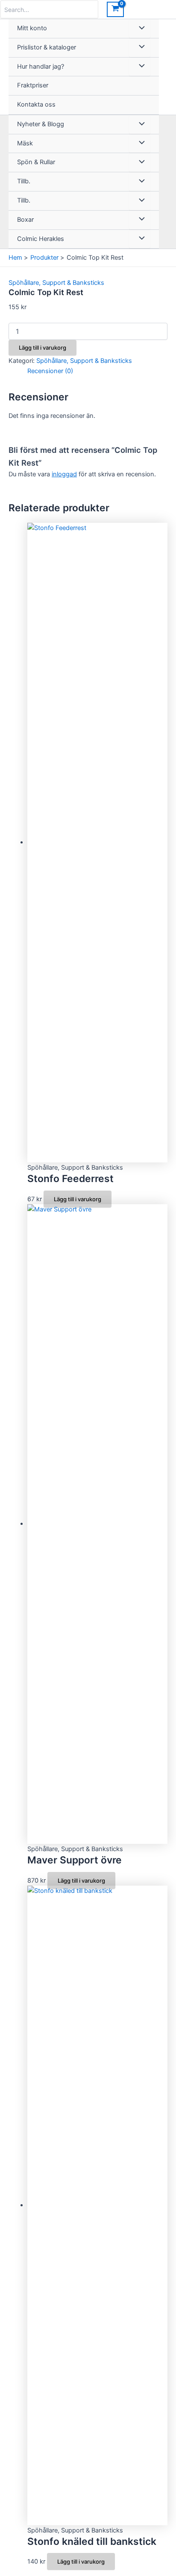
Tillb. (24, 181)
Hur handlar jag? (41, 67)
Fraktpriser (33, 85)
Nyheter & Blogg (41, 124)
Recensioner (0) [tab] (50, 371)
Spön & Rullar (36, 162)
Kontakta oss (36, 104)
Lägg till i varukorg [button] (78, 1199)
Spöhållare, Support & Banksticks (56, 283)
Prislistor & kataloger (47, 47)
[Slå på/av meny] (140, 29)
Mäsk (25, 143)
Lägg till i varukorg (43, 348)
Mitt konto (32, 28)
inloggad (64, 474)
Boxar (25, 220)
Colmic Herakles (41, 239)
